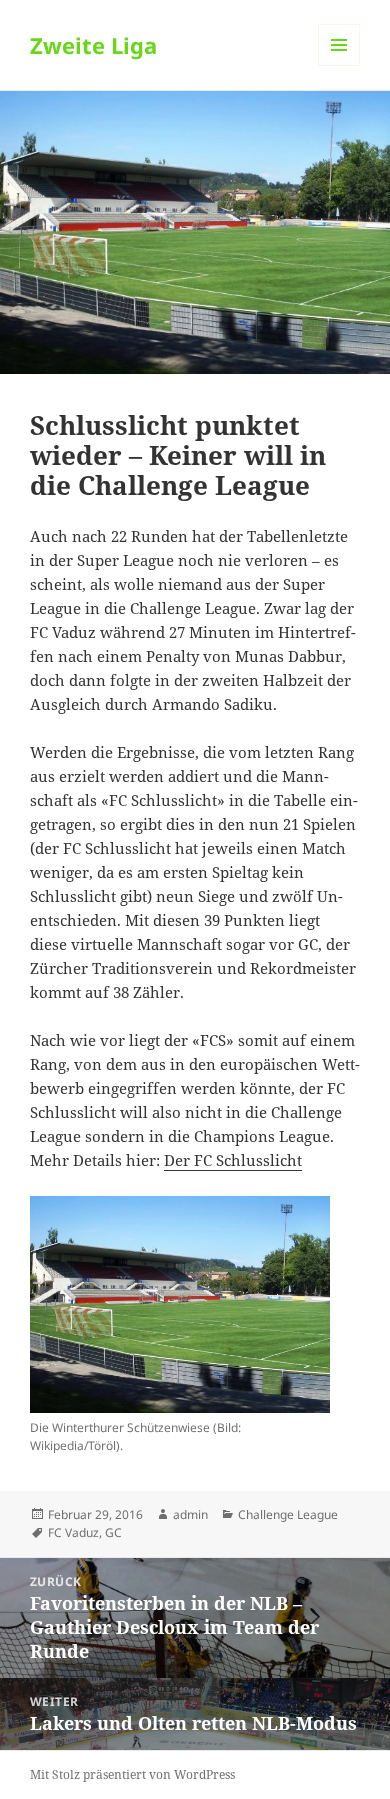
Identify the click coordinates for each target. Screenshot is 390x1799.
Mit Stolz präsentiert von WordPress (132, 1774)
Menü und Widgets (339, 65)
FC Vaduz (73, 1532)
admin (190, 1514)
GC (113, 1532)
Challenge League (288, 1514)
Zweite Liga (93, 45)
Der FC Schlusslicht (233, 1160)
